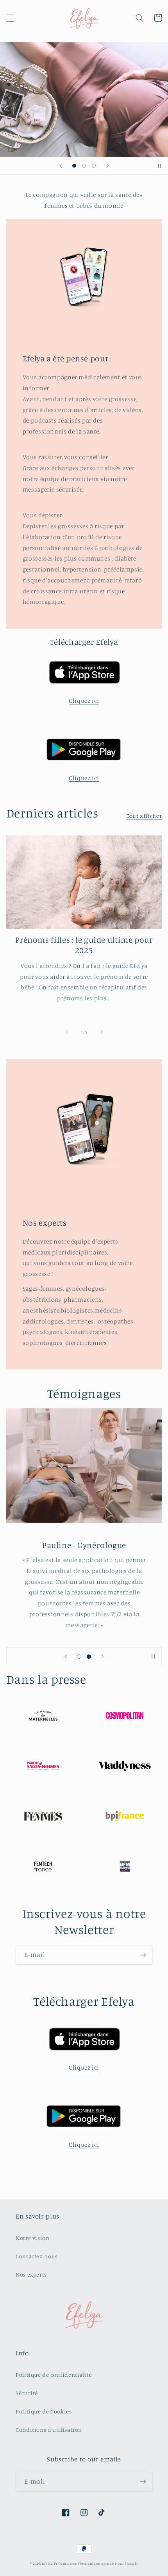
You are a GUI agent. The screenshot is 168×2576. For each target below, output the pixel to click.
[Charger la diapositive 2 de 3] (84, 165)
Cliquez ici (84, 701)
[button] (10, 18)
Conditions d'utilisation (49, 2430)
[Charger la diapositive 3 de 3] (94, 165)
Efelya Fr (50, 2563)
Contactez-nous (37, 2256)
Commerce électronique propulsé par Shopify (98, 2563)
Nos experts (31, 2274)
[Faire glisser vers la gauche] (66, 1032)
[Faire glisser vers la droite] (102, 1032)
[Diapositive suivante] (107, 166)
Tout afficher (144, 816)
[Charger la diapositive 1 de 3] (74, 165)
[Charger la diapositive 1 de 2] (79, 1657)
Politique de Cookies (44, 2411)
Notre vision (33, 2238)
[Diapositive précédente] (61, 166)
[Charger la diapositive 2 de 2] (89, 1657)
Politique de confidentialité (54, 2375)
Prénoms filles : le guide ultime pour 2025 (84, 945)
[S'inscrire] (143, 1955)
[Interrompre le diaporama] (159, 166)
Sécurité (27, 2393)
